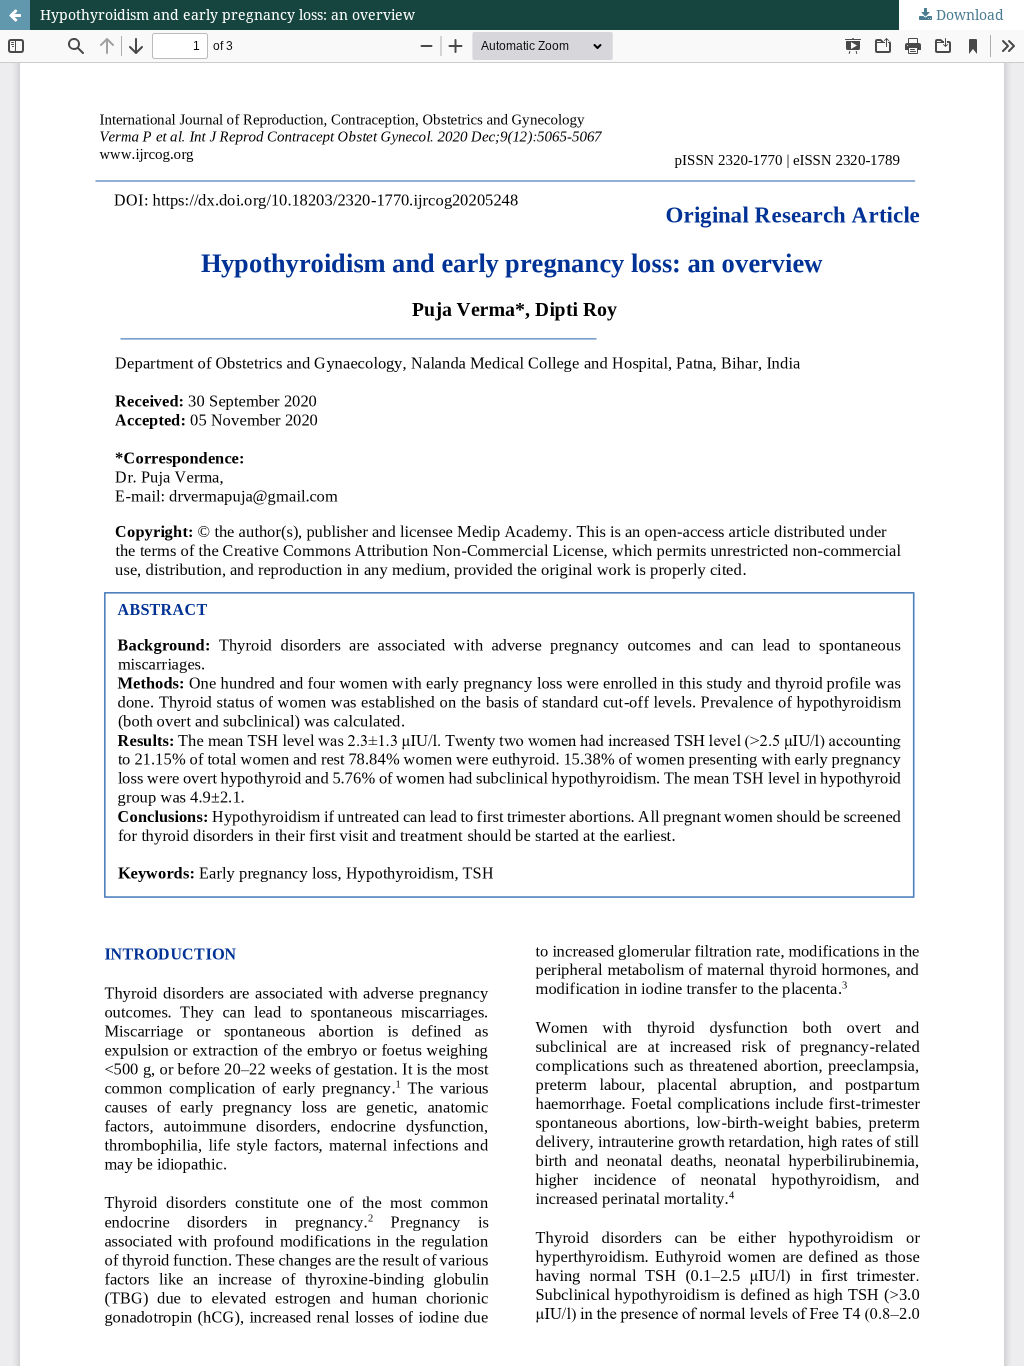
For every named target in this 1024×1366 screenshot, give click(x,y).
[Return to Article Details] (15, 15)
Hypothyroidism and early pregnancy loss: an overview (227, 14)
